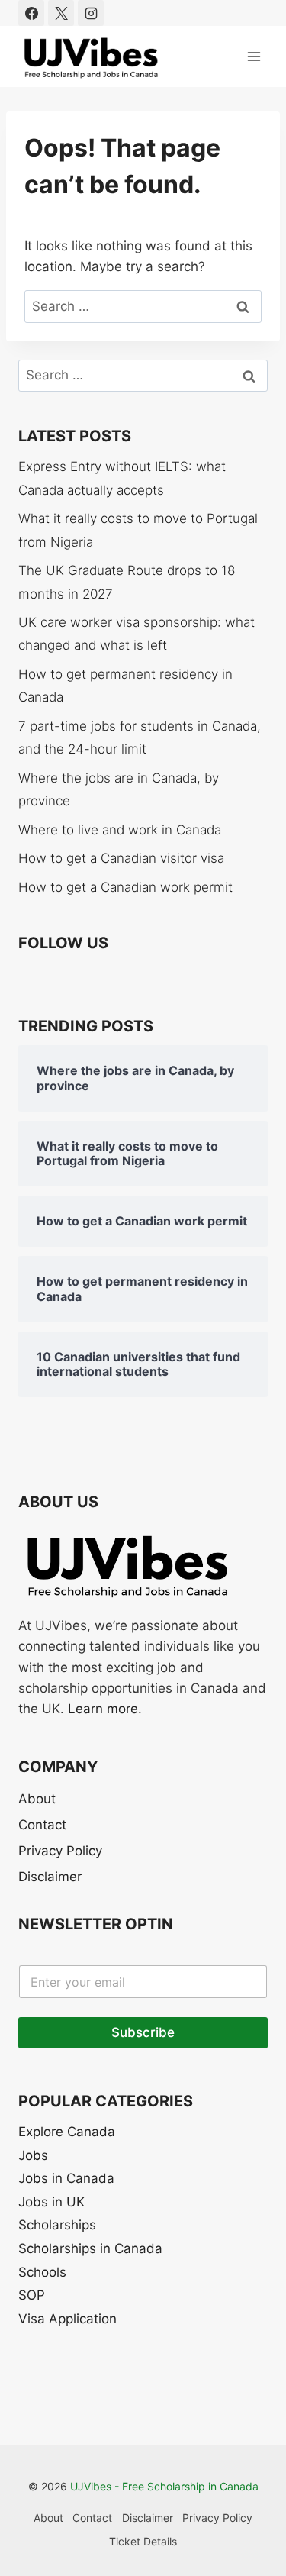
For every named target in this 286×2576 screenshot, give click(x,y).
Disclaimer (50, 1877)
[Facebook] (31, 13)
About (37, 1799)
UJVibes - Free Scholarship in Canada (164, 2486)
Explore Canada (67, 2132)
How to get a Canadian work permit (125, 887)
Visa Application (67, 2319)
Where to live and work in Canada (120, 830)
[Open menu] (254, 56)
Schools (42, 2272)
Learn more (103, 1709)
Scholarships (57, 2225)
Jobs (33, 2155)
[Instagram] (91, 13)
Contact (42, 1825)
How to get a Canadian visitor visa (121, 858)
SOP (32, 2295)
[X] (61, 13)
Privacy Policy (60, 1851)
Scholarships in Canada (90, 2248)
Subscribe (143, 2032)
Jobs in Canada (66, 2178)
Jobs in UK (51, 2202)
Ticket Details (143, 2541)
